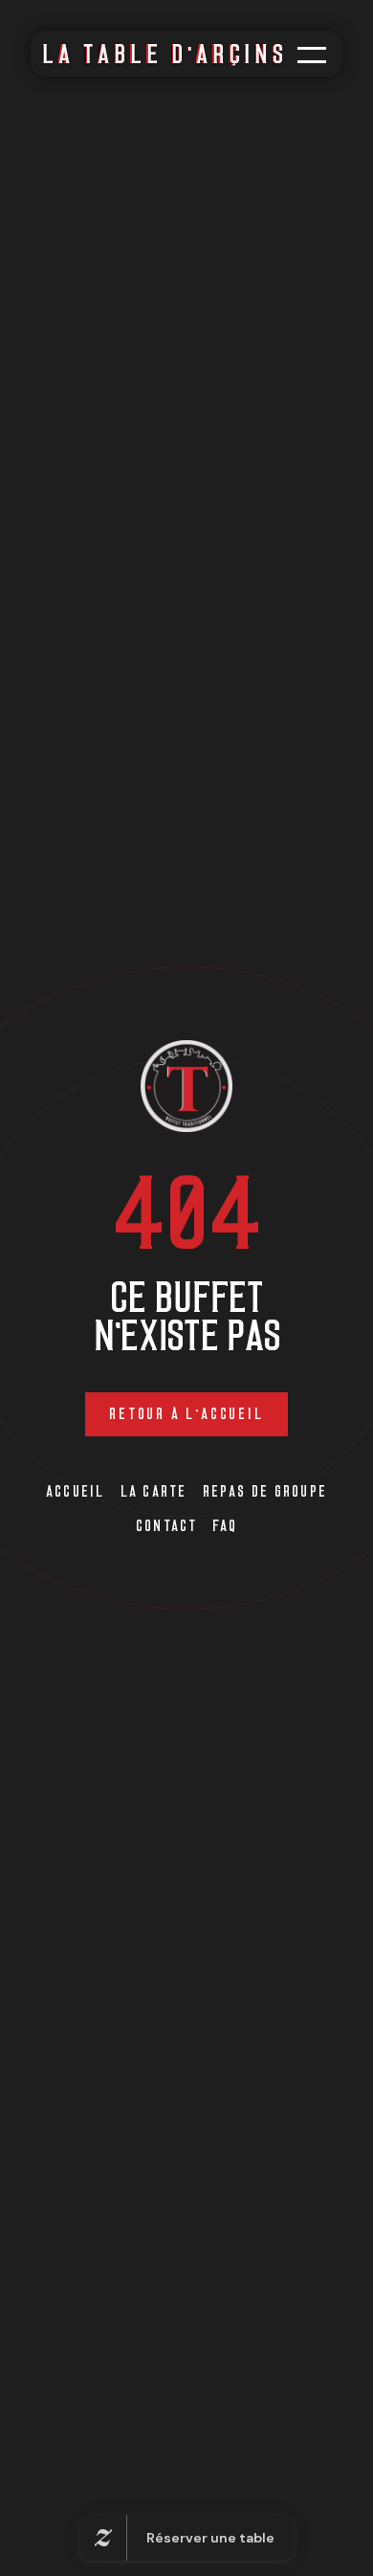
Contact (167, 1526)
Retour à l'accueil (186, 1414)
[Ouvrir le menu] (312, 55)
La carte (154, 1491)
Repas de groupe (265, 1491)
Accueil (76, 1491)
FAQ (225, 1526)
